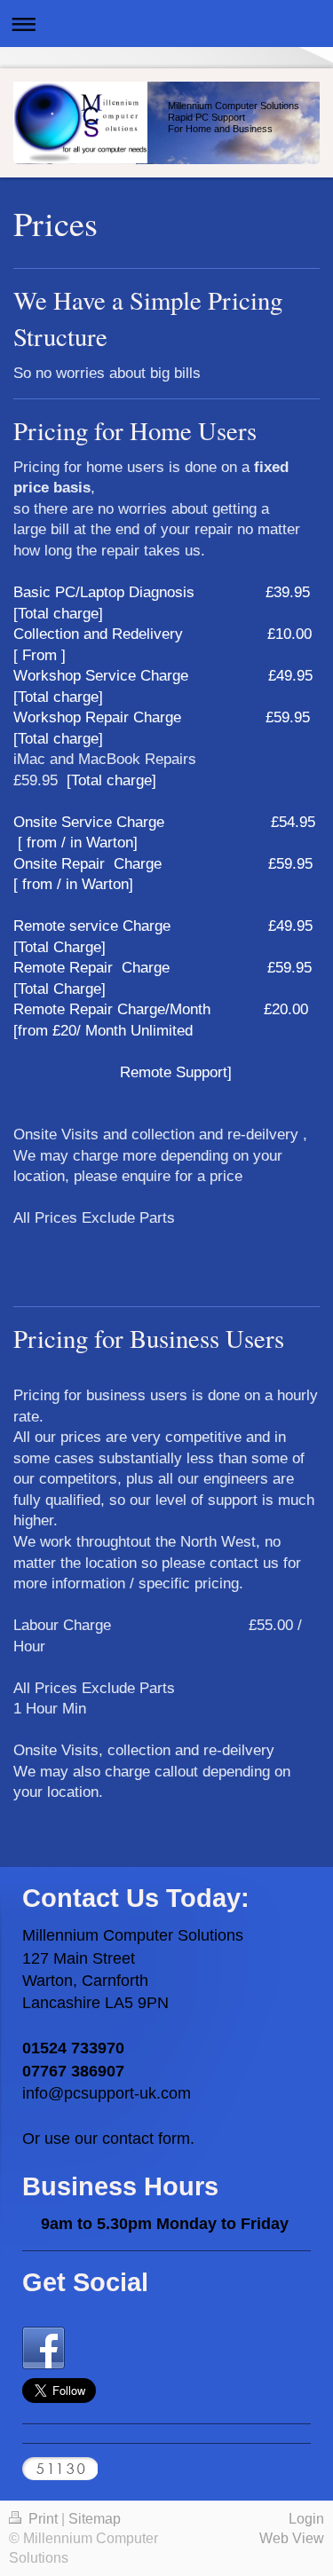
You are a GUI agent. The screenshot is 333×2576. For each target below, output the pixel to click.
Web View (292, 2538)
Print (43, 2519)
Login (306, 2519)
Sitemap (95, 2519)
